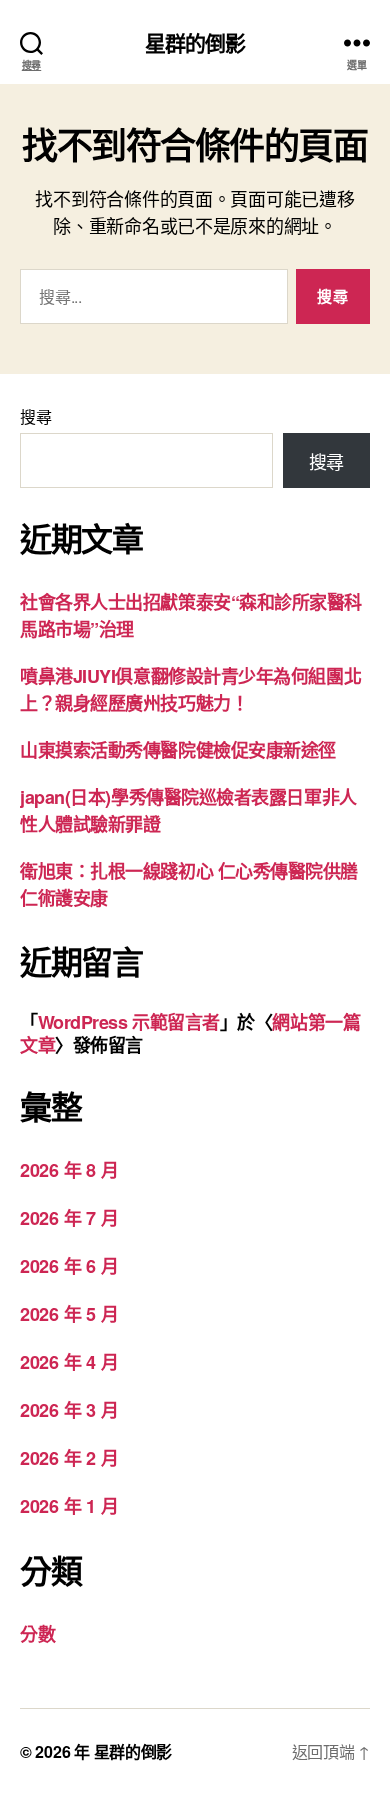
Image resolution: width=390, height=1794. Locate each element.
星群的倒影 (195, 42)
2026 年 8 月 (69, 1170)
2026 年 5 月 (69, 1314)
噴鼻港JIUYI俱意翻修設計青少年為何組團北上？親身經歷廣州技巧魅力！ (190, 689)
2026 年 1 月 (69, 1506)
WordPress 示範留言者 (129, 1022)
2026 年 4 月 (69, 1362)
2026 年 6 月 (69, 1266)
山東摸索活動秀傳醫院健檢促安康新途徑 (178, 750)
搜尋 (35, 416)
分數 (37, 1634)
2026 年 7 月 (69, 1218)
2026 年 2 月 (69, 1458)
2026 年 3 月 (69, 1410)
